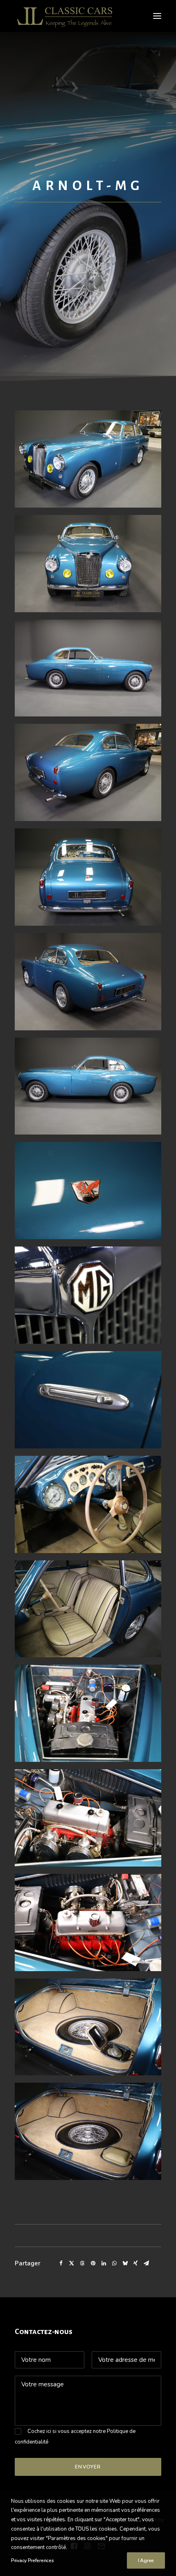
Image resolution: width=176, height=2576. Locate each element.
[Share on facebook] (61, 2263)
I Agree (146, 2560)
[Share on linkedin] (104, 2263)
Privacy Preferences (32, 2560)
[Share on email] (146, 2263)
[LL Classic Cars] (68, 16)
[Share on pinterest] (93, 2263)
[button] (157, 16)
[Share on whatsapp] (114, 2263)
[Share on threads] (82, 2263)
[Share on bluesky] (125, 2263)
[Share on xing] (135, 2263)
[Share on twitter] (72, 2263)
